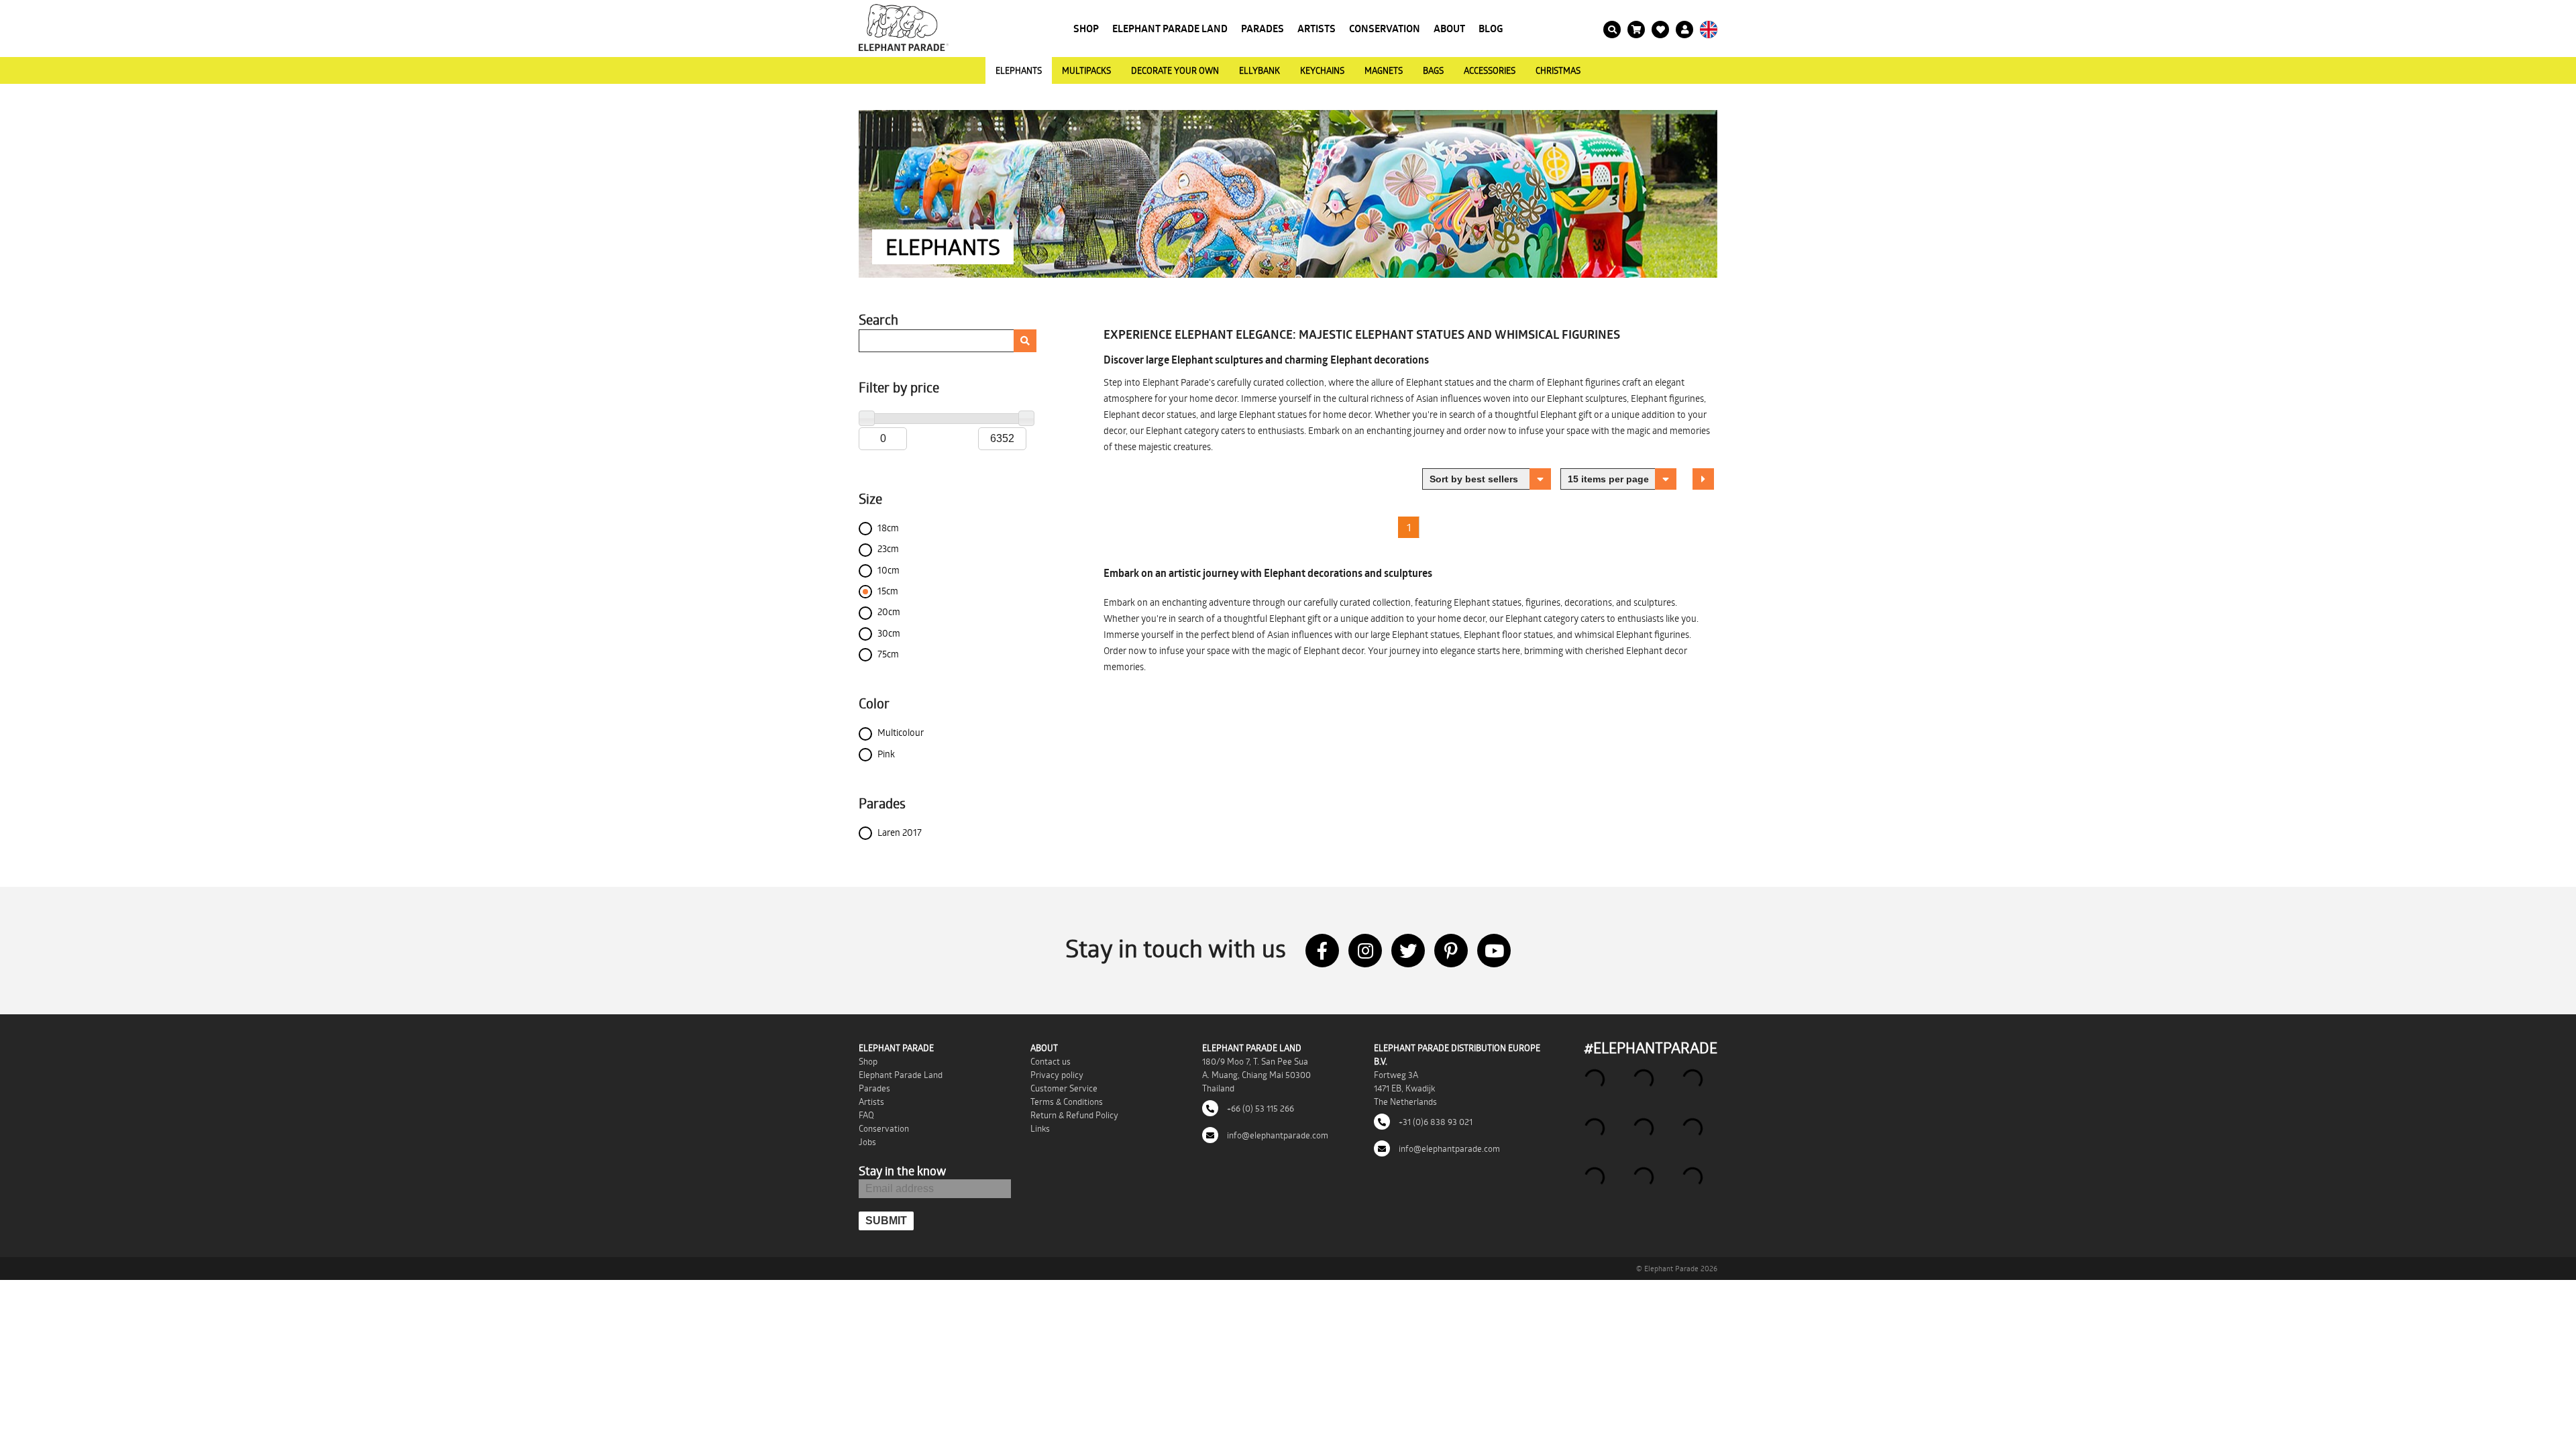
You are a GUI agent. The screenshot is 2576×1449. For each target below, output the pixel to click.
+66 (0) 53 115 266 (1259, 1108)
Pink (886, 754)
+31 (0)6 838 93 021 (1435, 1122)
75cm (888, 654)
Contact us (1051, 1061)
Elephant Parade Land (1170, 29)
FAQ (866, 1115)
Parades (1263, 29)
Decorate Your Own (1175, 70)
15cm (888, 591)
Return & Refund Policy (1074, 1115)
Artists (1317, 29)
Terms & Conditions (1067, 1102)
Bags (1433, 70)
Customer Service (1064, 1088)
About (1449, 29)
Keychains (1322, 70)
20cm (889, 611)
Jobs (867, 1142)
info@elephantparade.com (1277, 1135)
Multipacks (1086, 70)
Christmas (1558, 70)
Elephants (1019, 70)
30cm (889, 633)
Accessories (1490, 70)
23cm (888, 548)
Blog (1491, 29)
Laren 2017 (900, 832)
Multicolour (901, 732)
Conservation (1385, 29)
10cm (889, 570)
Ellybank (1259, 70)
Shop (1086, 29)
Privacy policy (1057, 1075)
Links (1040, 1128)
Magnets (1384, 70)
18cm (888, 528)
